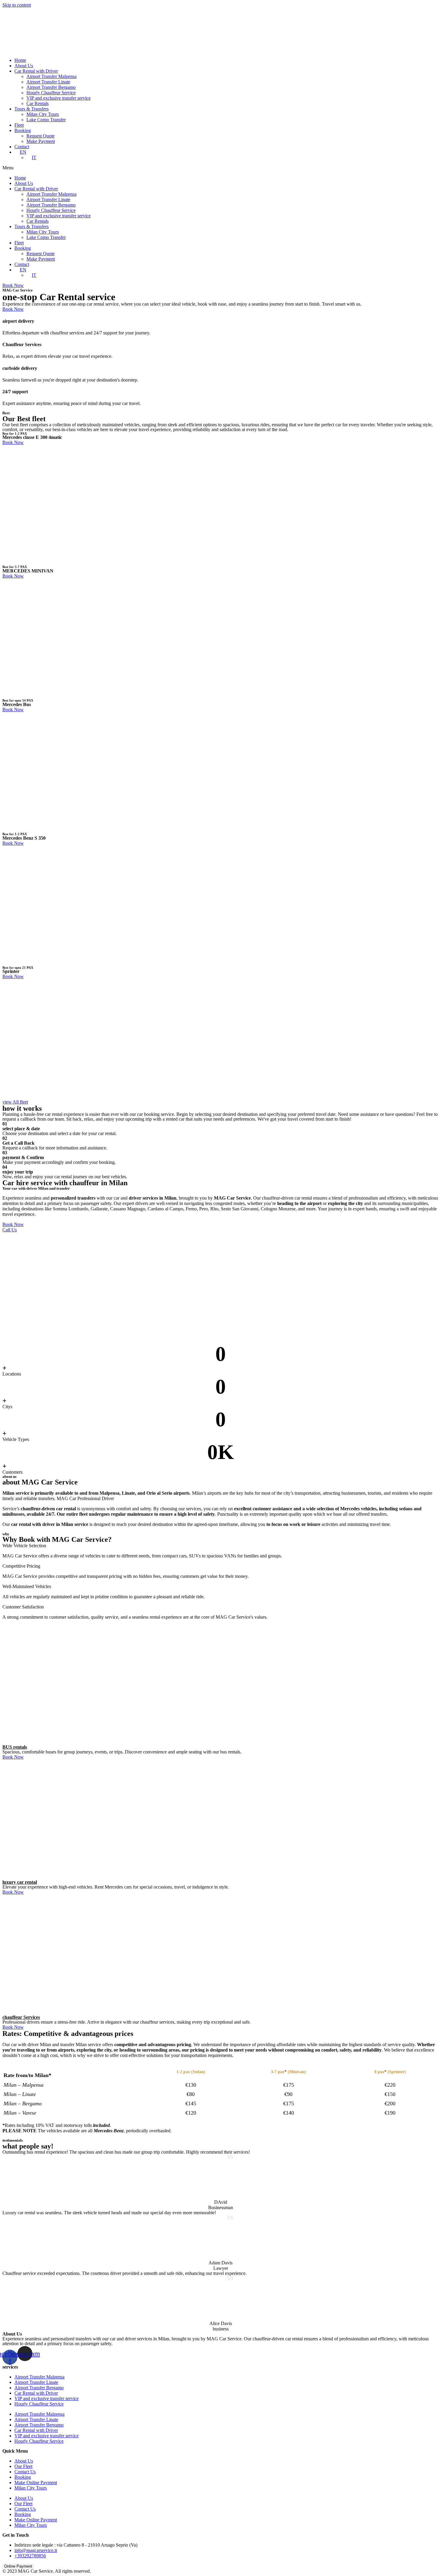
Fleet (19, 125)
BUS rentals (15, 1747)
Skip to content (17, 5)
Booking (23, 130)
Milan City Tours (43, 114)
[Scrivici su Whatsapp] (428, 2562)
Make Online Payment (36, 2482)
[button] (220, 168)
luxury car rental (20, 1882)
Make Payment (41, 141)
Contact (22, 147)
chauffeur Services (21, 2017)
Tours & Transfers (31, 109)
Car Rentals (37, 103)
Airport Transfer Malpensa (51, 76)
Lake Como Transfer (46, 120)
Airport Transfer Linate (48, 82)
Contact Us (25, 2472)
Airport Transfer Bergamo (51, 87)
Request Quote (40, 136)
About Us (24, 66)
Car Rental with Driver (36, 71)
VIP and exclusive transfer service (58, 98)
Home (20, 60)
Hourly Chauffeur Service (51, 93)
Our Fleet (23, 2466)
